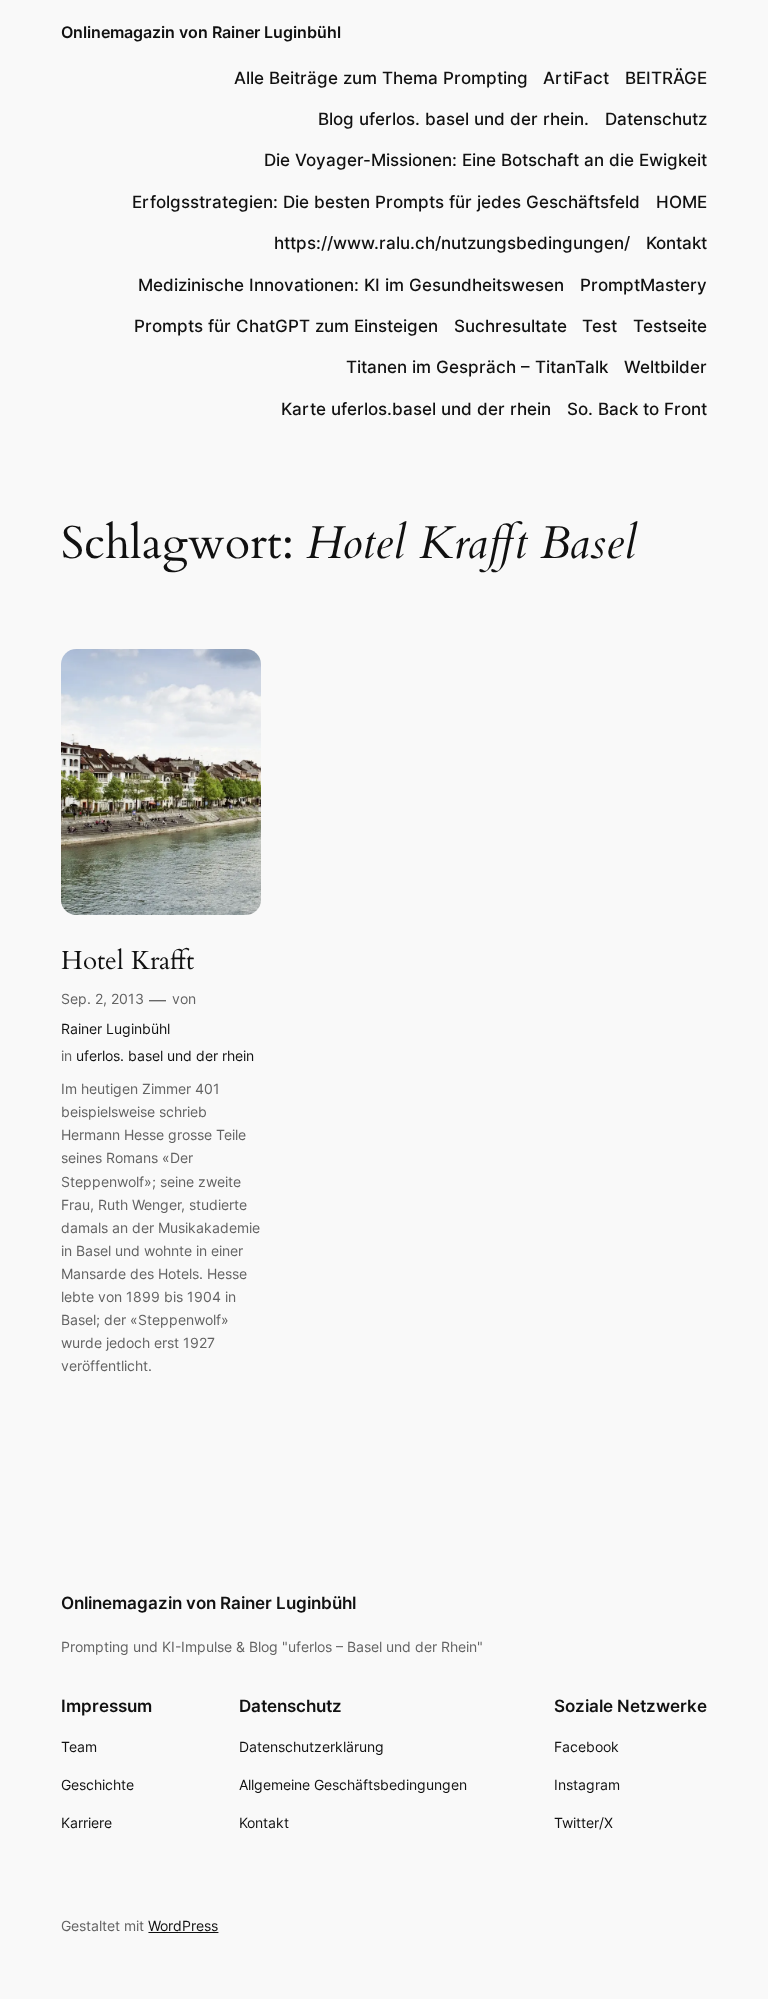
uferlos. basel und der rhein (165, 1055)
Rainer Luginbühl (115, 1028)
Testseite (670, 326)
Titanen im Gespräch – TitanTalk (477, 367)
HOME (681, 202)
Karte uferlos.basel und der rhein (416, 409)
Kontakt (676, 243)
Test (599, 326)
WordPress (183, 1925)
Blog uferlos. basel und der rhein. (453, 119)
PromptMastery (643, 285)
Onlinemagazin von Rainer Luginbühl (201, 32)
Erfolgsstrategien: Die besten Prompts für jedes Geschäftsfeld (386, 202)
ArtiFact (576, 78)
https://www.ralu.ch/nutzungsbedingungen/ (452, 243)
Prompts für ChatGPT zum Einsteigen (286, 326)
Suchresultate (510, 326)
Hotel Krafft (127, 961)
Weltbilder (665, 367)
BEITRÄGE (666, 78)
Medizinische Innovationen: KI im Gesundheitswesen (351, 285)
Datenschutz (656, 119)
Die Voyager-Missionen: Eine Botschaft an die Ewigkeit (485, 160)
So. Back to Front (637, 409)
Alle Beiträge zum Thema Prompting (381, 78)
